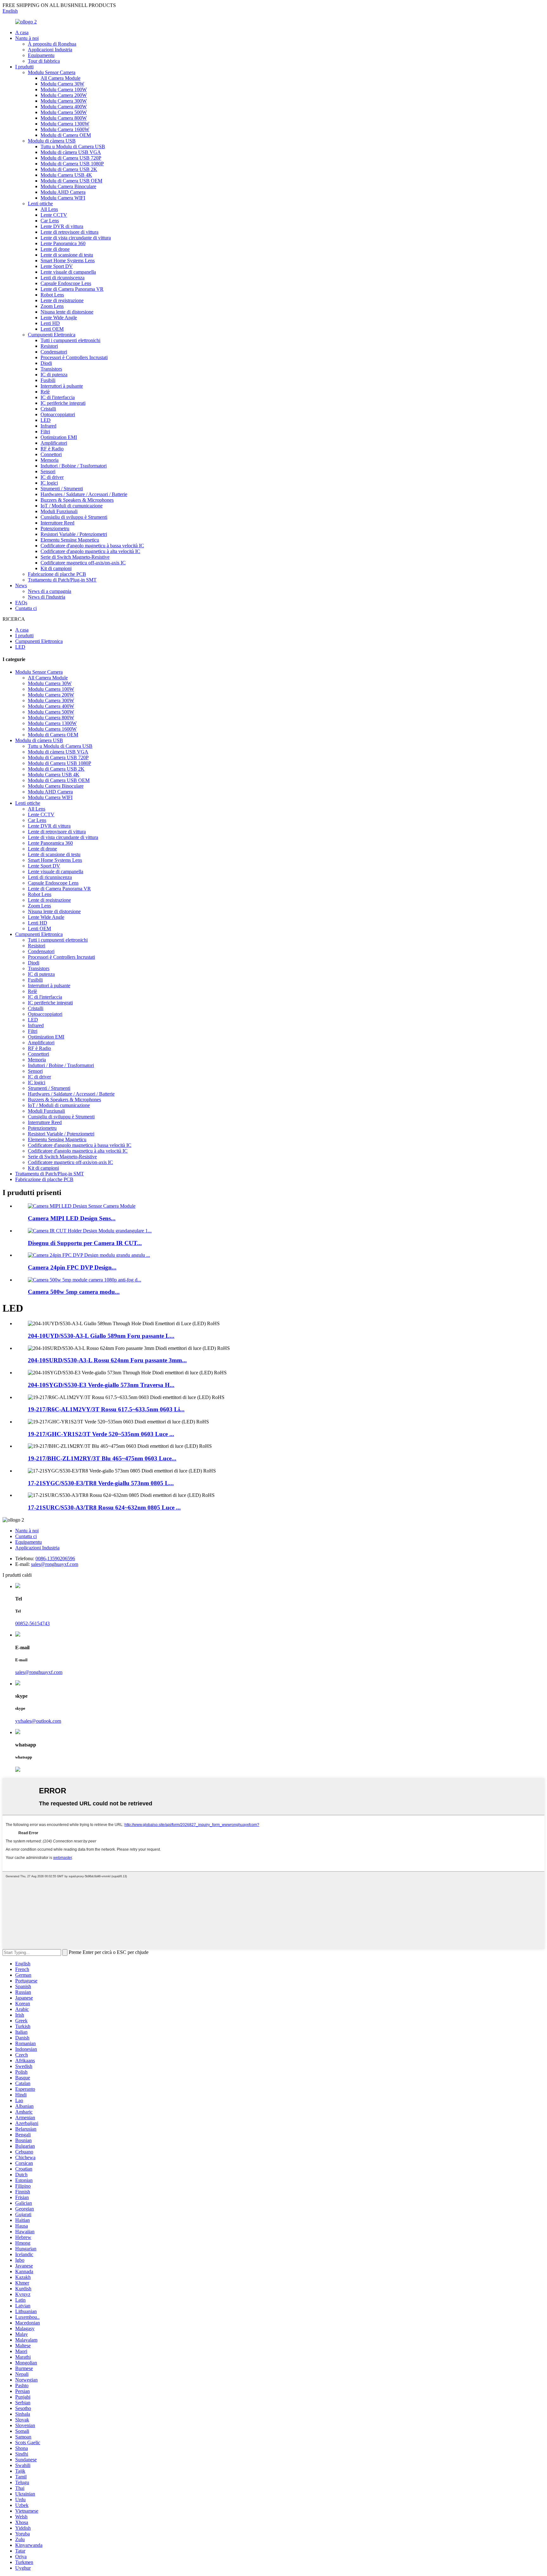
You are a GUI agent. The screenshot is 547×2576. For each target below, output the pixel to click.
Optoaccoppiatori (58, 414)
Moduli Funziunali (59, 511)
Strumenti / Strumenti (62, 489)
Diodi (46, 363)
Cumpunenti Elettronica (52, 335)
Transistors (51, 369)
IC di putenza (54, 375)
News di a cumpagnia (50, 591)
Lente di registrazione (62, 300)
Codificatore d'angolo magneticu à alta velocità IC (90, 551)
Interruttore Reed (57, 523)
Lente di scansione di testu (67, 255)
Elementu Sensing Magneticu (70, 540)
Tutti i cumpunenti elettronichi (70, 340)
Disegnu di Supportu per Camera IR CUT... (85, 1243)
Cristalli (48, 409)
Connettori (51, 454)
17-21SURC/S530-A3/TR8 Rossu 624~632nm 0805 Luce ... (104, 1507)
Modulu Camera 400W (64, 107)
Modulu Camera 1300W (65, 124)
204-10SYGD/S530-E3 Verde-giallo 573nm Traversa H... (101, 1385)
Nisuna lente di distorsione (67, 312)
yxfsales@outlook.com (38, 1721)
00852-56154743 (32, 1623)
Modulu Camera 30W (62, 84)
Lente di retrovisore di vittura (69, 232)
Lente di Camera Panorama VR (72, 289)
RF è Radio (52, 449)
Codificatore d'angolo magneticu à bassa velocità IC (92, 546)
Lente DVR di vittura (62, 226)
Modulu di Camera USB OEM (71, 181)
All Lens (49, 209)
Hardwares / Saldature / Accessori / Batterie (84, 494)
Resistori (49, 346)
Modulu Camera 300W (64, 101)
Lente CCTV (54, 215)
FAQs (21, 603)
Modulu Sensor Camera (52, 72)
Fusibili (48, 380)
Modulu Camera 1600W (65, 129)
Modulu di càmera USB (52, 141)
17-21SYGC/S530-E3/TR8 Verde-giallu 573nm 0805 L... (101, 1483)
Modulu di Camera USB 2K (69, 169)
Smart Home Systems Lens (68, 261)
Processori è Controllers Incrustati (74, 357)
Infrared (48, 426)
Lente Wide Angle (59, 318)
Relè (45, 392)
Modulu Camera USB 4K (66, 175)
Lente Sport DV (57, 266)
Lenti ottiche (40, 204)
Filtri (45, 432)
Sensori (48, 471)
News (21, 585)
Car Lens (50, 221)
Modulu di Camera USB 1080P (72, 164)
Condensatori (54, 352)
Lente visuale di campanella (68, 272)
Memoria (50, 460)
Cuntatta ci (26, 608)
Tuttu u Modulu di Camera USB (73, 146)
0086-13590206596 (55, 1558)
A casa (22, 32)
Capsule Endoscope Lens (66, 283)
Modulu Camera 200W (64, 95)
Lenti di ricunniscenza (63, 278)
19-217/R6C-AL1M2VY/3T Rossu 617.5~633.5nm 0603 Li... (106, 1409)
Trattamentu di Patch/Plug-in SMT (62, 580)
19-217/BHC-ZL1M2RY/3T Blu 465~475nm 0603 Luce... (102, 1458)
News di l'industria (47, 597)
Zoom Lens (52, 306)
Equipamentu (41, 55)
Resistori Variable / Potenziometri (74, 534)
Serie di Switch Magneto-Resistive (75, 557)
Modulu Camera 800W (64, 118)
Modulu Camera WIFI (63, 198)
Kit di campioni (56, 568)
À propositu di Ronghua (52, 44)
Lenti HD (50, 323)
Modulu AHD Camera (63, 192)
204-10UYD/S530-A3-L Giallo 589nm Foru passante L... (101, 1336)
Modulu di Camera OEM (66, 135)
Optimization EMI (59, 437)
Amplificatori (54, 443)
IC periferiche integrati (63, 403)
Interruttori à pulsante (62, 386)
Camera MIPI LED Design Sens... (72, 1218)
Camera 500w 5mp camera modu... (74, 1292)
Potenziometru (55, 528)
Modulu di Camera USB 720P (71, 158)
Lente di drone (55, 249)
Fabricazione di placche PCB (57, 574)
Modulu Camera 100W (64, 89)
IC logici (49, 483)
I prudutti (24, 67)
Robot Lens (52, 295)
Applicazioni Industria (50, 50)
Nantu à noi (27, 38)
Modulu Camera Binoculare (68, 186)
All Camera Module (60, 78)
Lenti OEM (52, 329)
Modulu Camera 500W (64, 112)
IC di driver (52, 477)
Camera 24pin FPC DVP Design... (72, 1267)
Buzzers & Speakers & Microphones (77, 500)
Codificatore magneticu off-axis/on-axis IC (83, 563)
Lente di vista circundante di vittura (76, 238)
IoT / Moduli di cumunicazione (72, 506)
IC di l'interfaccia (58, 397)
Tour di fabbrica (44, 61)
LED (46, 420)
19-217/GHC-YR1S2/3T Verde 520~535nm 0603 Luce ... (101, 1434)
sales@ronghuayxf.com (55, 1564)
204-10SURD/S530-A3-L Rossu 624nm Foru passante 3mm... (107, 1360)
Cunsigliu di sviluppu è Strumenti (74, 517)
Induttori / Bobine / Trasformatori (74, 466)
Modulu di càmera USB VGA (71, 152)
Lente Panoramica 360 (63, 243)
